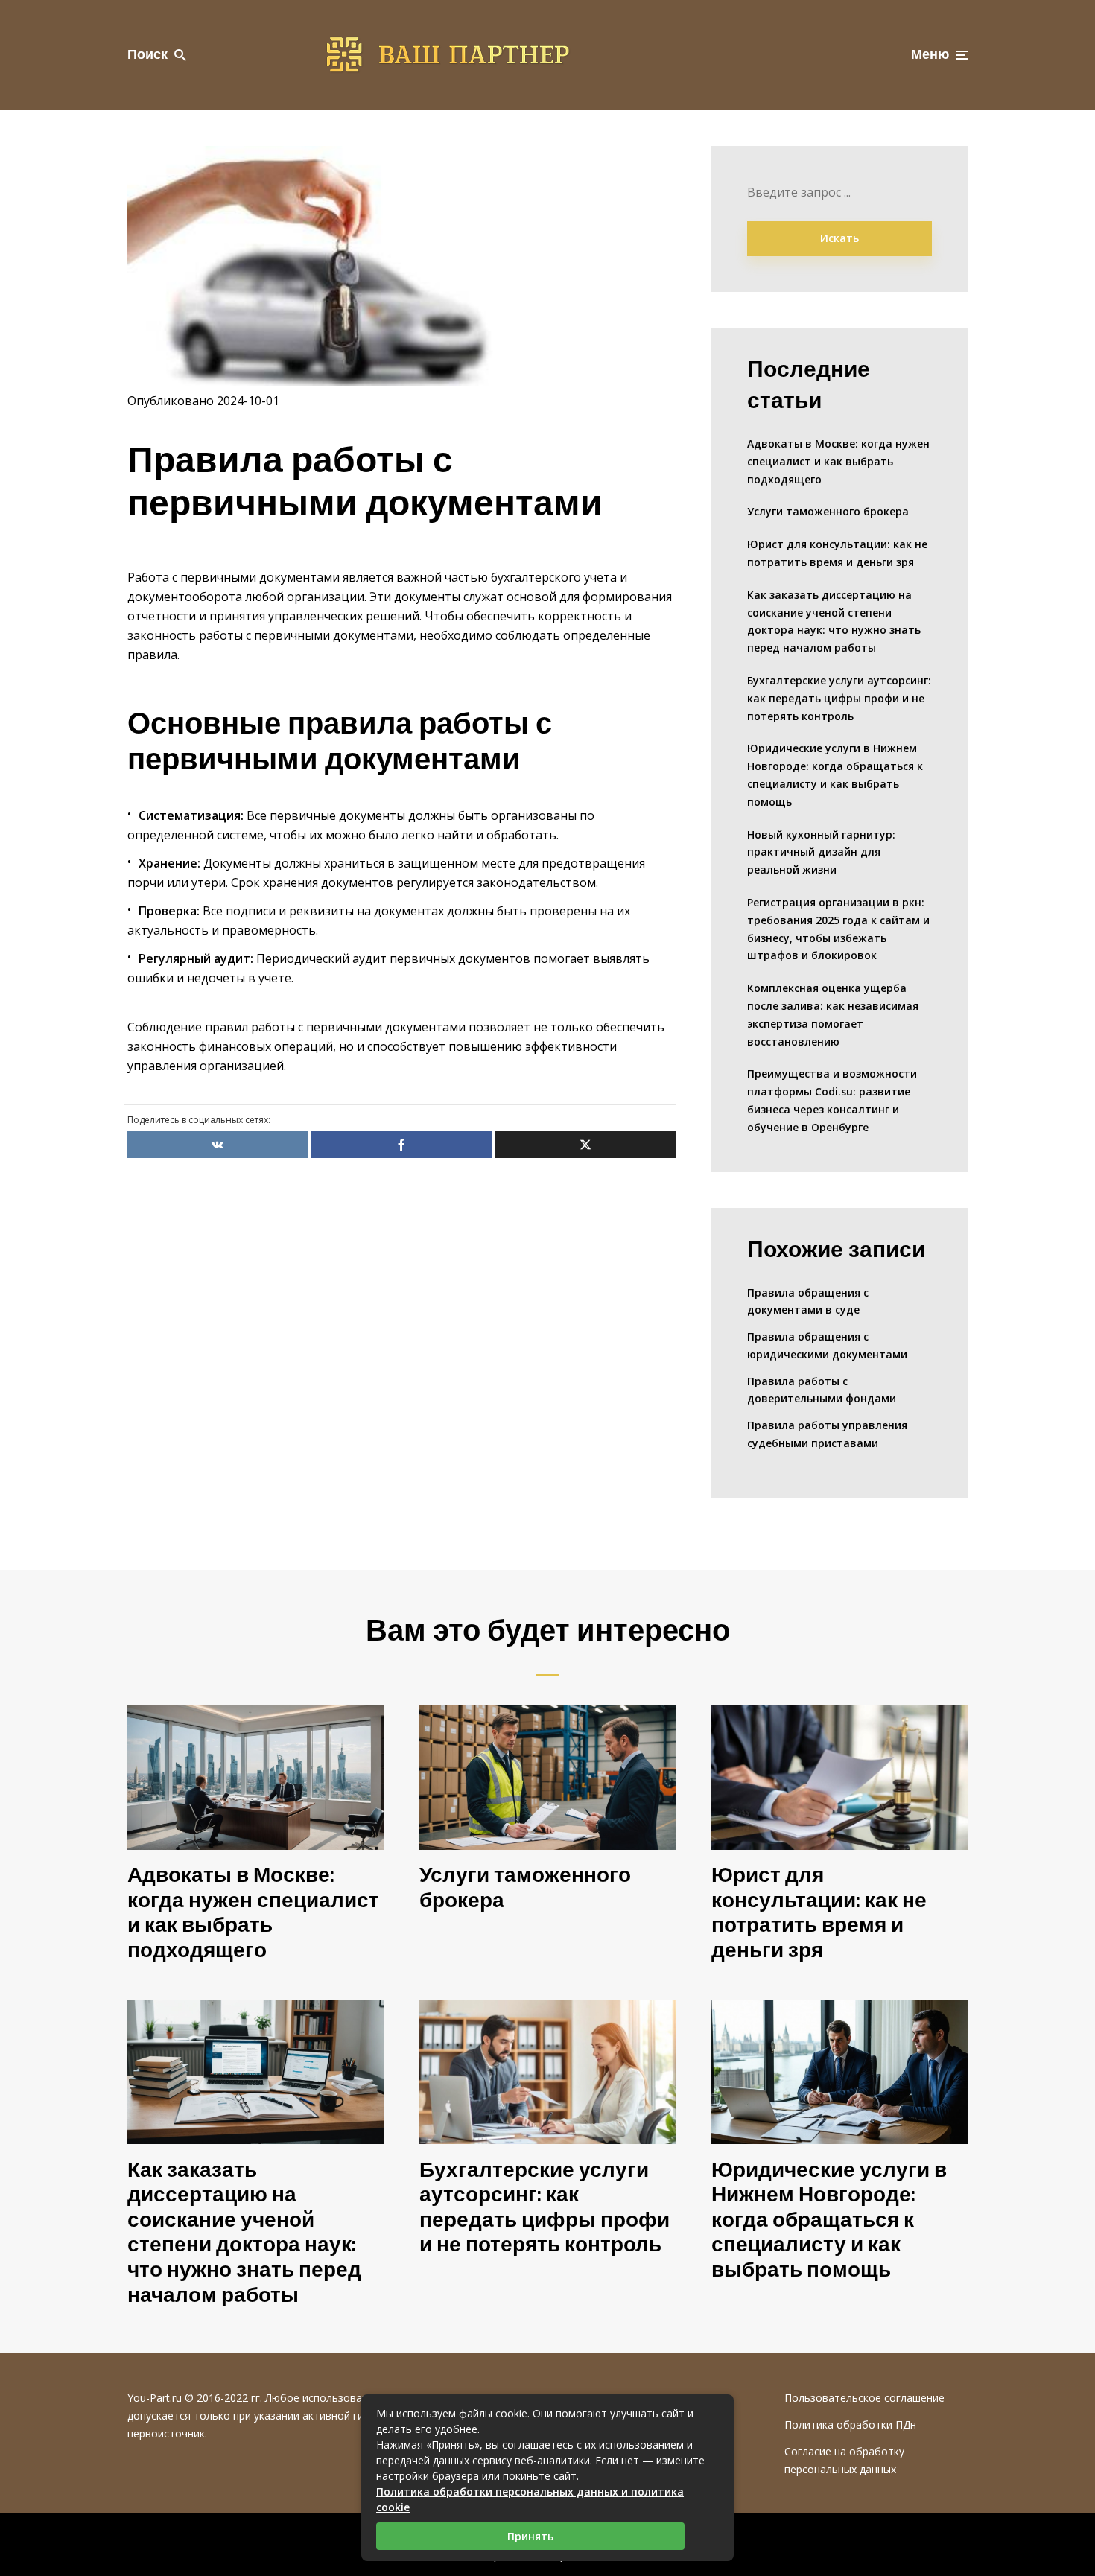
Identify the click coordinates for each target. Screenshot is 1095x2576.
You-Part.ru (155, 2398)
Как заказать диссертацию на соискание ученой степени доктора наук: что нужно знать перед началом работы (834, 621)
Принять (530, 2536)
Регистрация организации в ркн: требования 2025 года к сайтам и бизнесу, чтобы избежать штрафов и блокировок (838, 929)
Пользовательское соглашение (864, 2398)
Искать (839, 238)
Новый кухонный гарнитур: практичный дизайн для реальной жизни (821, 852)
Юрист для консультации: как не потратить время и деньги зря (837, 553)
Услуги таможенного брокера (828, 511)
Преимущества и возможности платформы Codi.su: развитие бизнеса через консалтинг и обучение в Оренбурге (832, 1100)
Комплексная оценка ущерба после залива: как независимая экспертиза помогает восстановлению (833, 1014)
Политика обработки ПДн (850, 2424)
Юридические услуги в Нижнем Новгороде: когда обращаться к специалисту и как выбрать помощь (835, 775)
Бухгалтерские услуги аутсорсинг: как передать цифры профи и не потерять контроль (839, 698)
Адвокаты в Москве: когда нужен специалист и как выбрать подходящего (838, 461)
